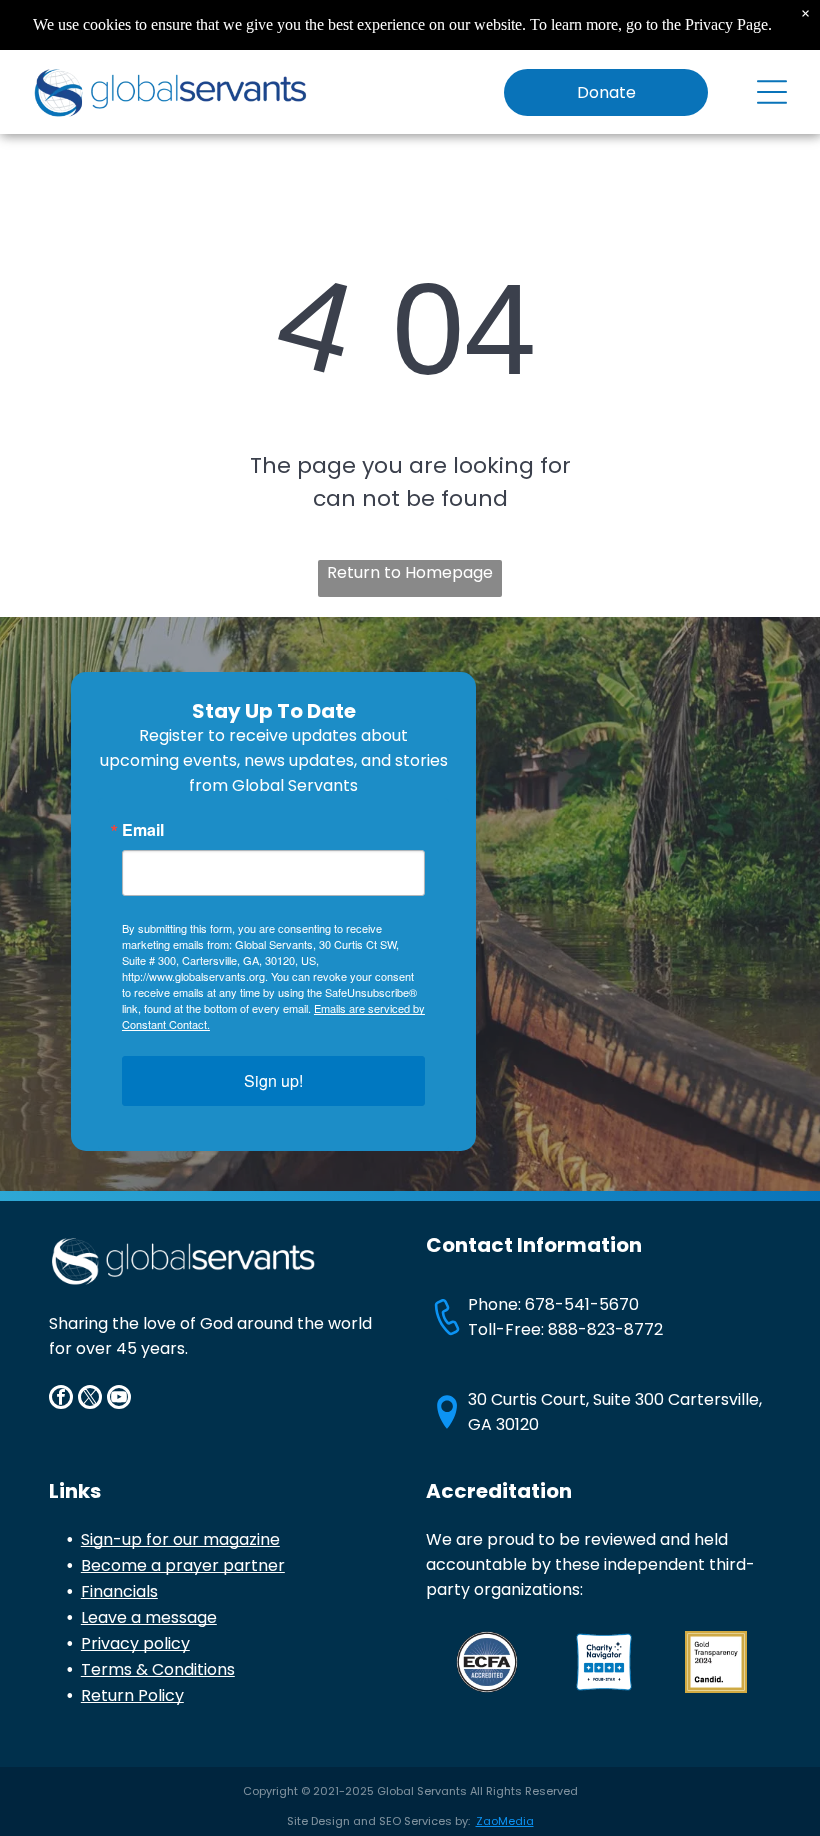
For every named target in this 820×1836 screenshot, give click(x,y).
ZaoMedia (505, 1821)
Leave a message (149, 1617)
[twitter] (90, 1399)
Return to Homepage (410, 572)
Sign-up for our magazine (180, 1539)
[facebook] (61, 1399)
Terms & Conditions (158, 1669)
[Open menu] (772, 92)
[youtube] (119, 1399)
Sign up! (273, 1080)
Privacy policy (135, 1643)
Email (143, 830)
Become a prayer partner (183, 1565)
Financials (119, 1591)
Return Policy (132, 1695)
